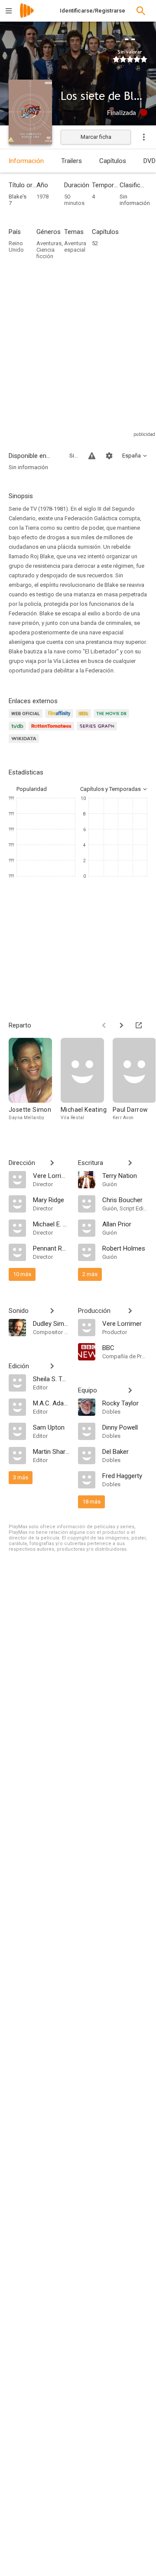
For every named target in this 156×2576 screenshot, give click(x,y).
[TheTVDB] (19, 731)
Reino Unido (16, 246)
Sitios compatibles (74, 456)
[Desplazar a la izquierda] (104, 1025)
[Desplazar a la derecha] (121, 1025)
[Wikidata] (25, 744)
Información (26, 161)
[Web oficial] (27, 718)
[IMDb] (85, 718)
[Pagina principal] (27, 16)
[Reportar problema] (92, 456)
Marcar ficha (96, 137)
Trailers (71, 161)
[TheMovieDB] (113, 718)
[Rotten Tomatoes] (53, 731)
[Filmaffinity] (60, 718)
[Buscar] (141, 11)
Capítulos (113, 161)
